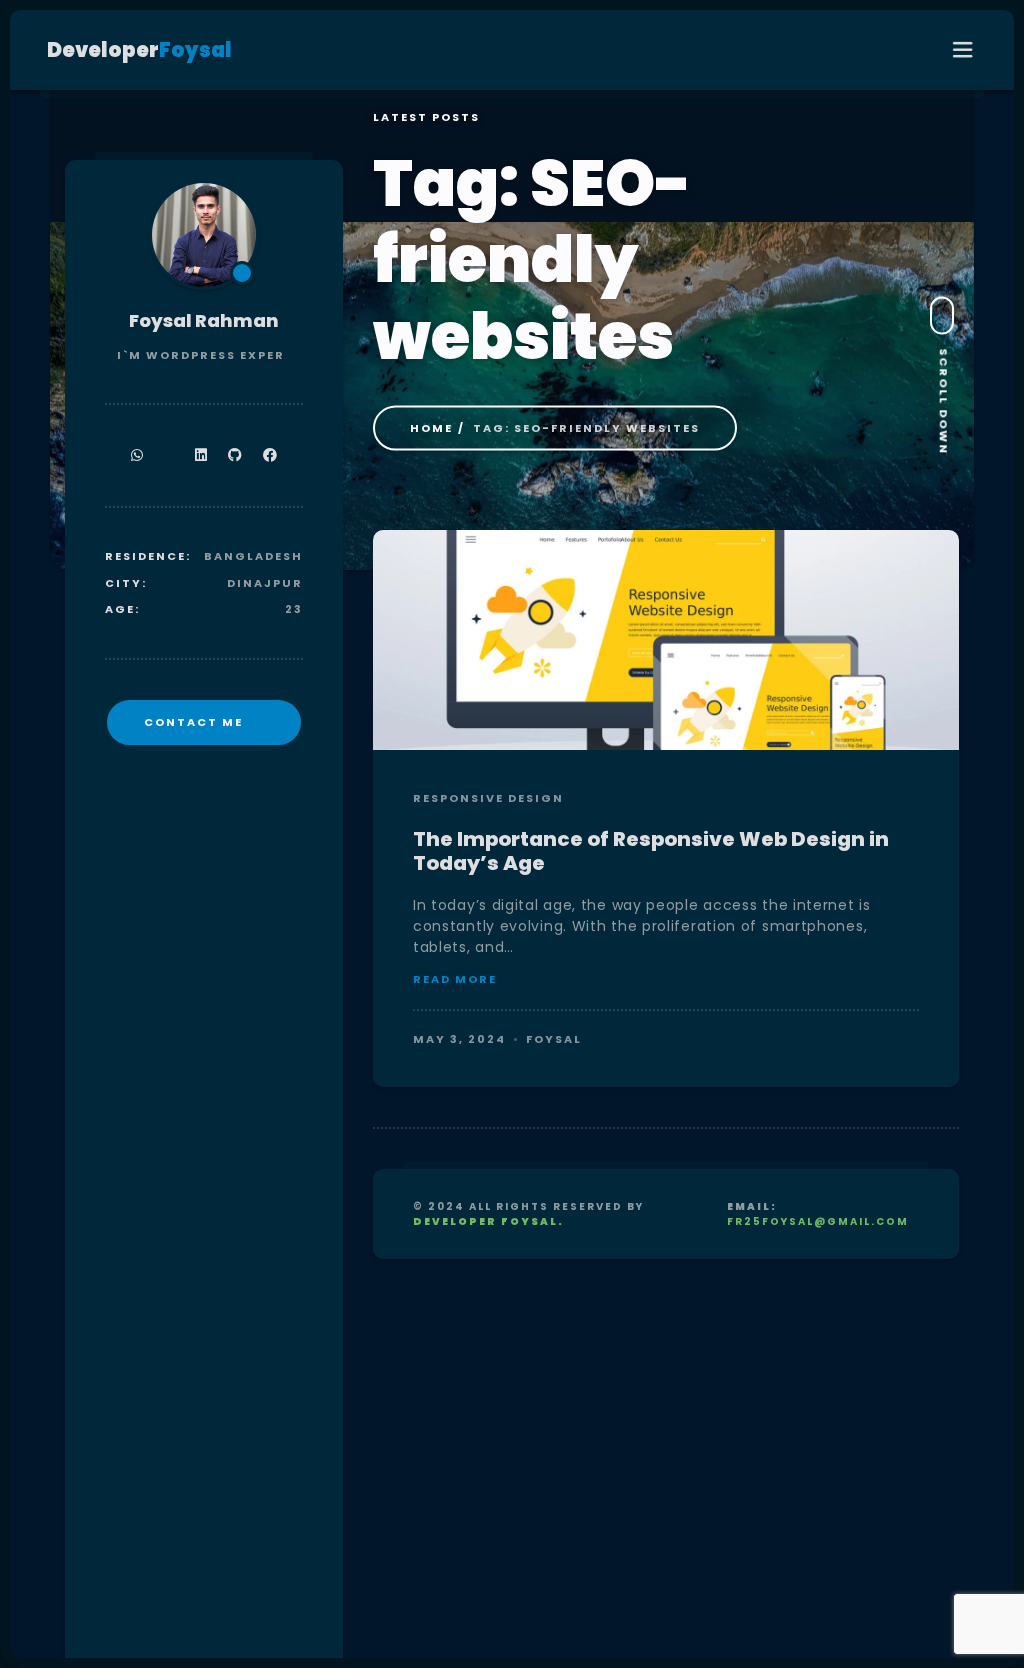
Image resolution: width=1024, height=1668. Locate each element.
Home (431, 428)
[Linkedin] (201, 455)
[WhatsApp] (137, 455)
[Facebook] (270, 455)
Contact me (193, 722)
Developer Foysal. (488, 1221)
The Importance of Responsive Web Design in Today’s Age (651, 851)
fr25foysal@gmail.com (818, 1221)
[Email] (169, 455)
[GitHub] (235, 455)
